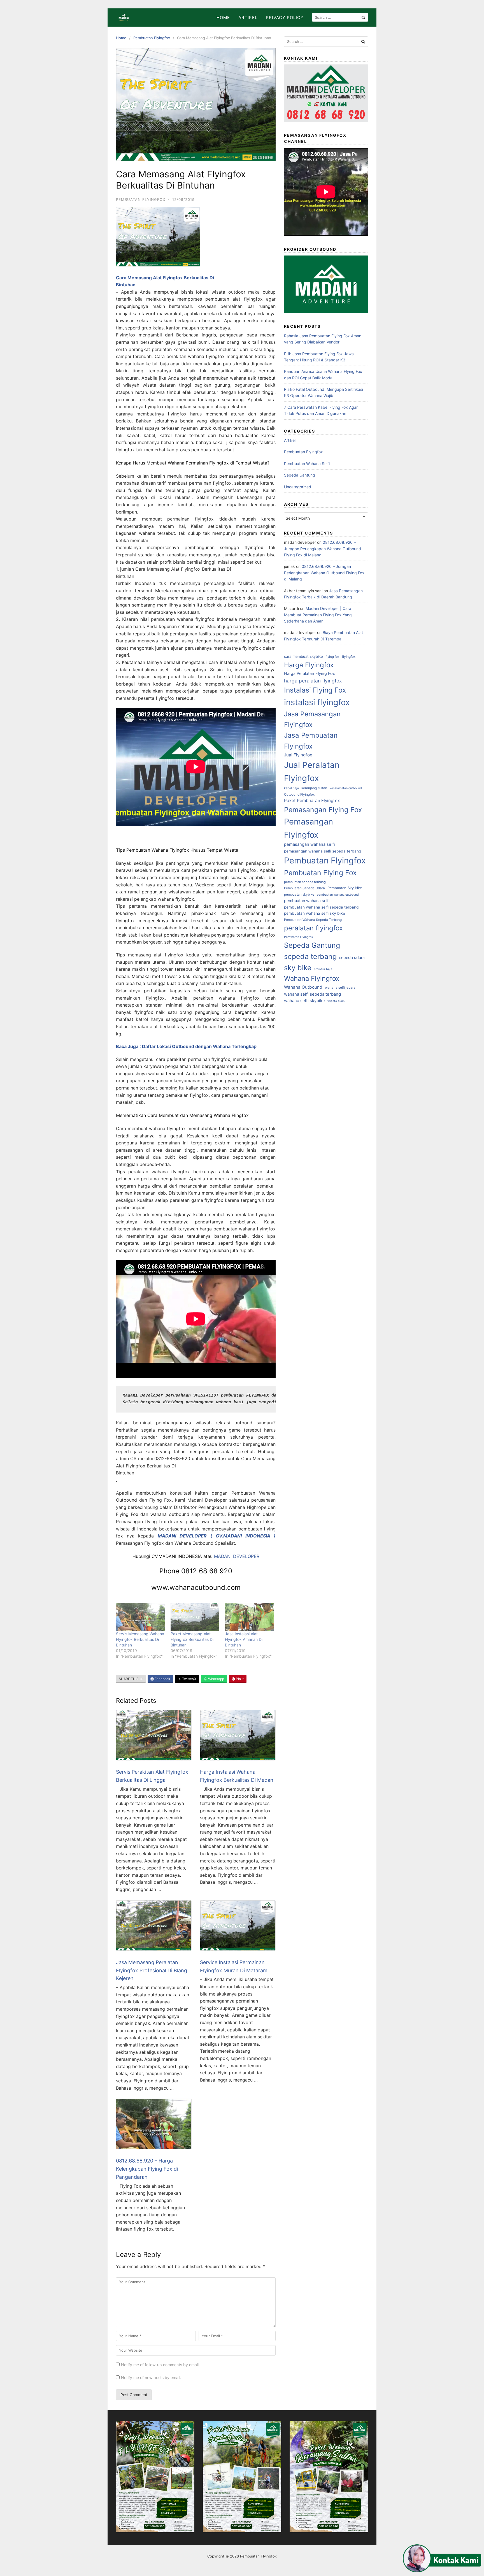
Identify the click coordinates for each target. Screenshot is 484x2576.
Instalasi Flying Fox (315, 690)
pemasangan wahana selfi (310, 844)
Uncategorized (298, 487)
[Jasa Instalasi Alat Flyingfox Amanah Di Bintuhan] (249, 1617)
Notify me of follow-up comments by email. (160, 2365)
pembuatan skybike (299, 895)
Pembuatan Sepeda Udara (304, 888)
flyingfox (349, 657)
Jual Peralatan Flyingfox (312, 772)
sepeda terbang (310, 956)
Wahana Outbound (303, 987)
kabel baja (291, 788)
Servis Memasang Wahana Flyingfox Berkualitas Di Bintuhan (140, 1639)
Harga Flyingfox (309, 665)
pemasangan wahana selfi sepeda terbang (323, 851)
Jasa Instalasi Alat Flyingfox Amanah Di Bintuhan (244, 1639)
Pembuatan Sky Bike (345, 888)
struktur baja (323, 969)
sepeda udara (352, 957)
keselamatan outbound (346, 788)
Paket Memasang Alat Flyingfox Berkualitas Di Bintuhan (192, 1639)
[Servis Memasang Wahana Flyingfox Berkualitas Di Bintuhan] (140, 1617)
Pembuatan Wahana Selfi (307, 464)
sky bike (298, 968)
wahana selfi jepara (340, 988)
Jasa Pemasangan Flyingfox (312, 719)
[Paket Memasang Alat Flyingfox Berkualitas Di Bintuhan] (195, 1617)
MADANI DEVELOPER (237, 1556)
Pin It (239, 1679)
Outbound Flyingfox (299, 795)
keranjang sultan (314, 788)
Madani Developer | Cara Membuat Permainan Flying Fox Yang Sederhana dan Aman (318, 615)
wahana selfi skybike (304, 1001)
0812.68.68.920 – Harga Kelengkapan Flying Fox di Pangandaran (147, 2169)
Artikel (248, 18)
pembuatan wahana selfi (307, 901)
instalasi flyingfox (317, 702)
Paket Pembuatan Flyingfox (312, 801)
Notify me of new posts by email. (151, 2378)
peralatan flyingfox (313, 928)
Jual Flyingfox (298, 755)
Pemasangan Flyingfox (309, 828)
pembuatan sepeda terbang (305, 882)
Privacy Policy (285, 18)
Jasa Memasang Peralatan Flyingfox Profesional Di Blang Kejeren (152, 1970)
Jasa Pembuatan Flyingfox (311, 741)
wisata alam (336, 1001)
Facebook (162, 1679)
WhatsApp (216, 1679)
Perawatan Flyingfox (299, 937)
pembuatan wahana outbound (338, 895)
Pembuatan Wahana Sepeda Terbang (313, 920)
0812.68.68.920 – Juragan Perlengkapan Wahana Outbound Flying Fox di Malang (323, 549)
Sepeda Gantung (300, 475)
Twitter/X (189, 1679)
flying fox (332, 657)
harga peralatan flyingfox (313, 681)
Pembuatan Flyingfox (152, 38)
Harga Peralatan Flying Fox (310, 673)
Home (223, 18)
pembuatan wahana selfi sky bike (315, 913)
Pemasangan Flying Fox (323, 810)
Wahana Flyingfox (312, 978)
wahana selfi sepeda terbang (312, 994)
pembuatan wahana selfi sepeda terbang (321, 907)
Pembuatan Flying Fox (320, 873)
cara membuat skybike (303, 656)
